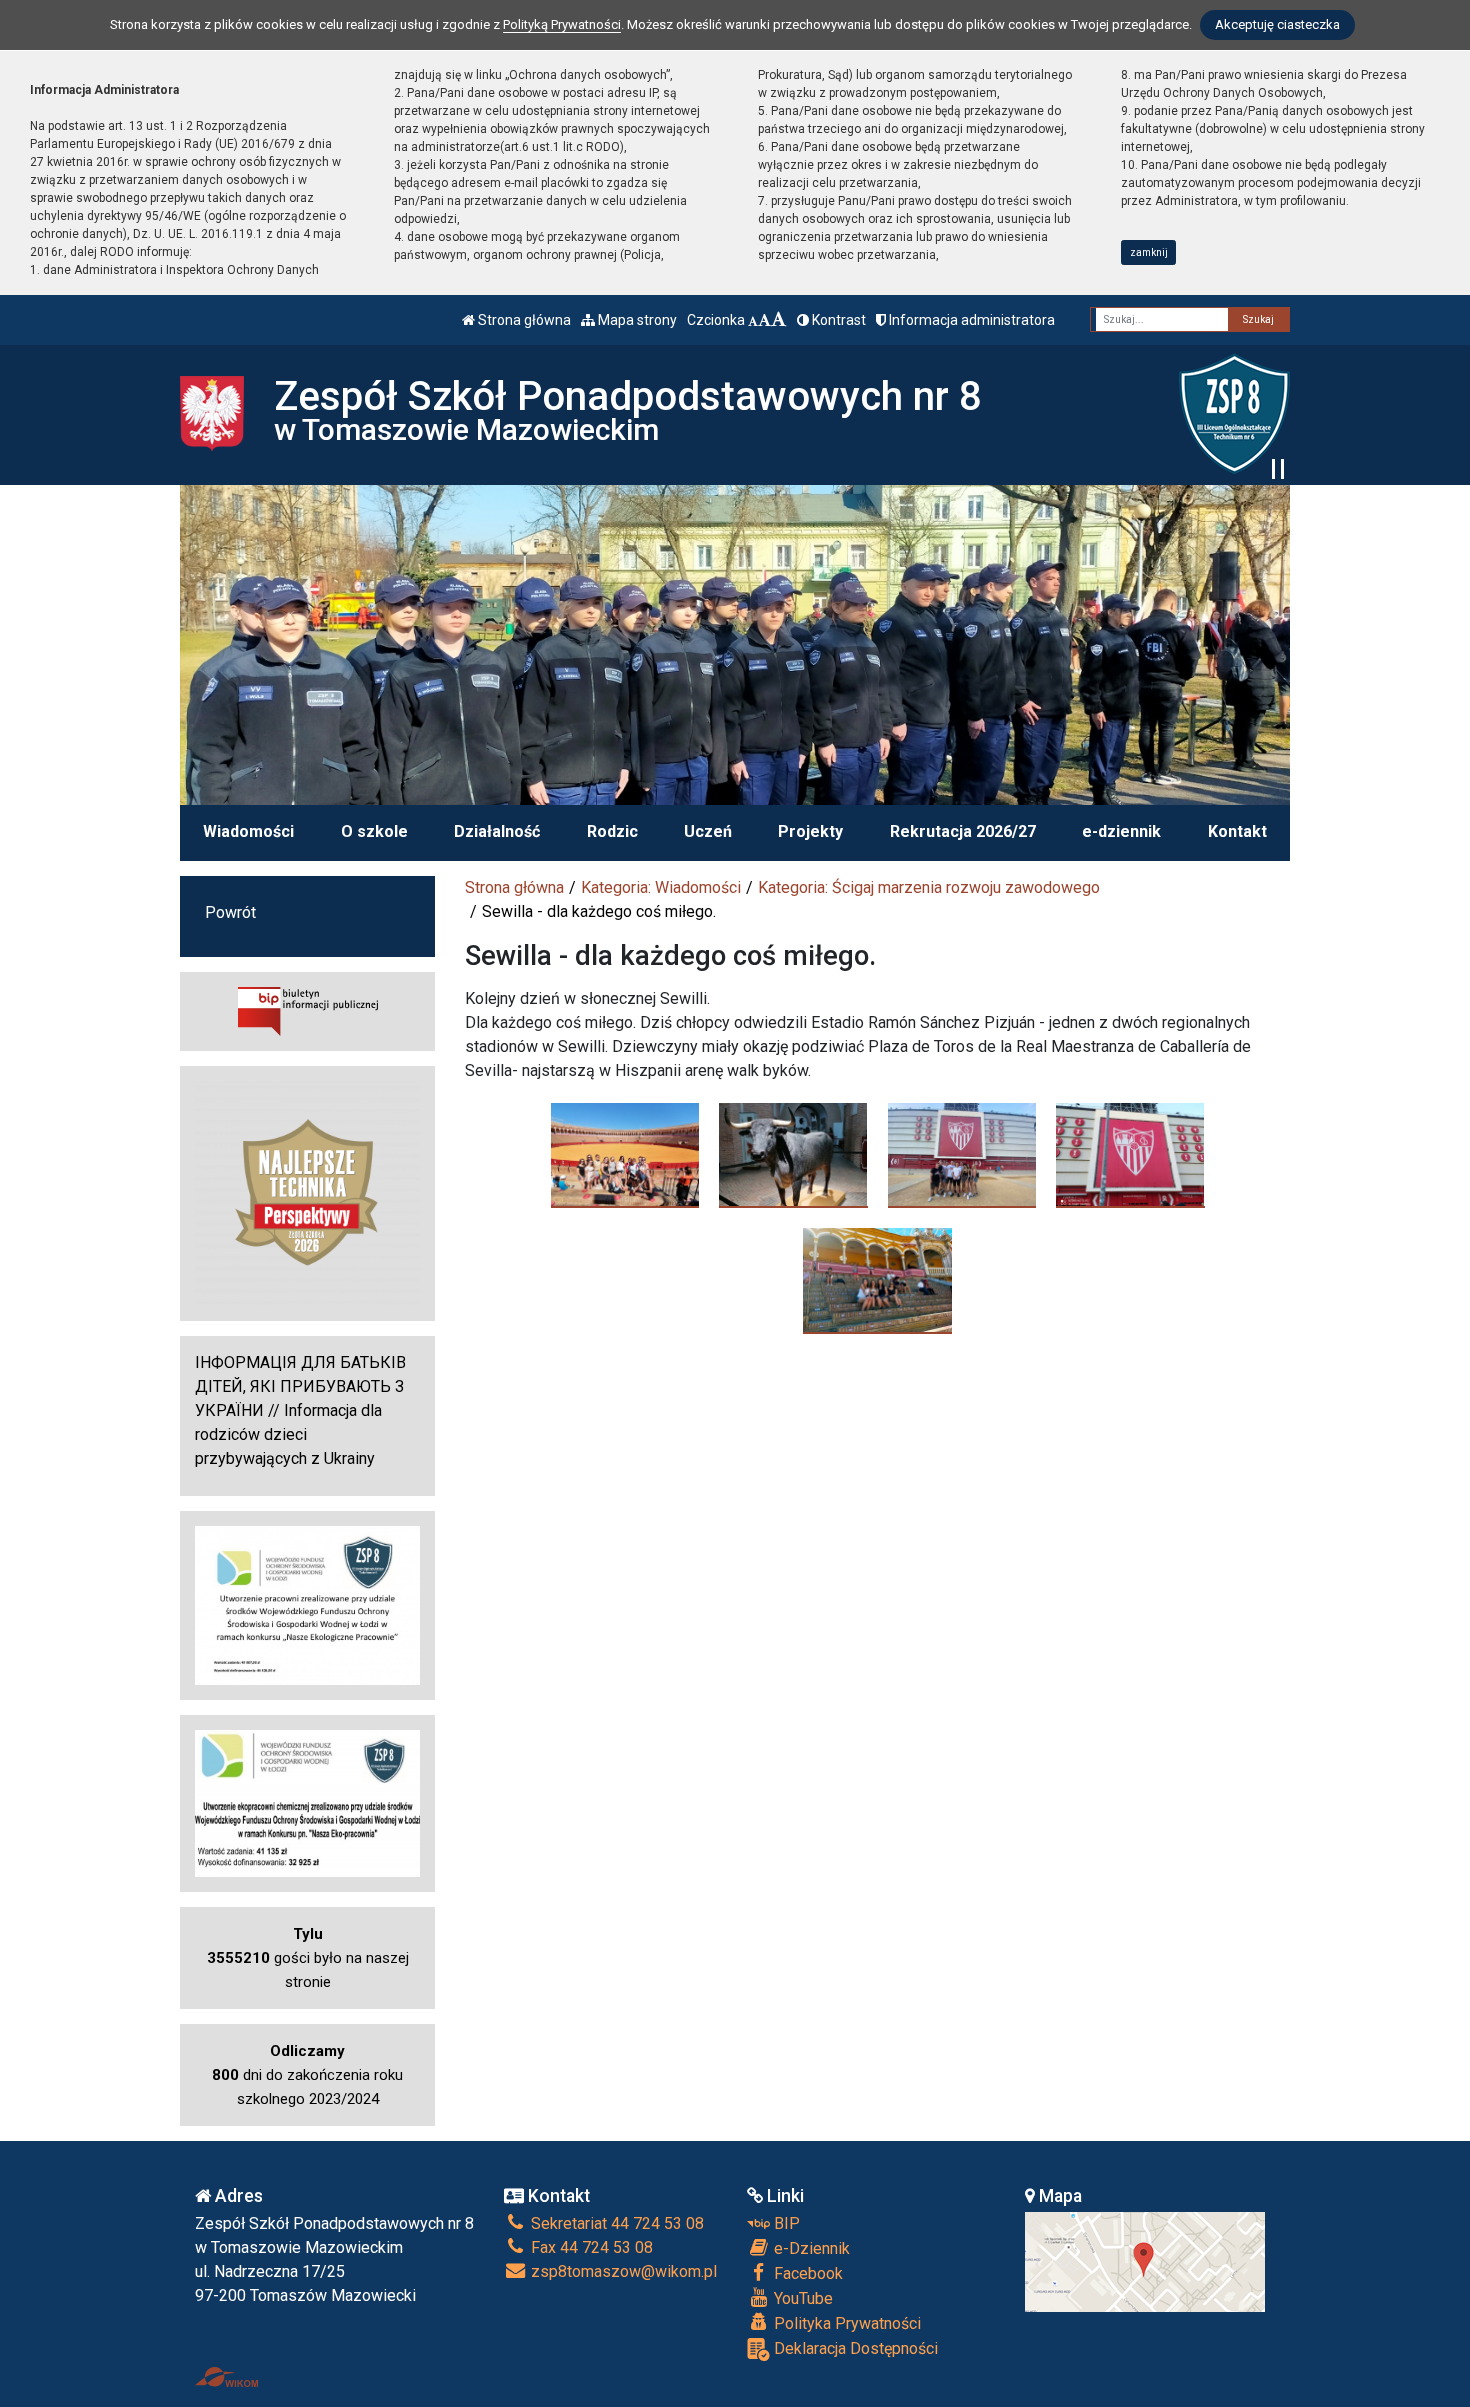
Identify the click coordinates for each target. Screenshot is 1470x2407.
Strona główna (523, 320)
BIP (785, 2223)
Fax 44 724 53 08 (590, 2247)
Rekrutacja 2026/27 (963, 831)
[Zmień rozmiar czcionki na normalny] (753, 320)
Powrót (230, 912)
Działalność (497, 831)
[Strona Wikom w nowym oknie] (226, 2377)
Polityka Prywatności (845, 2323)
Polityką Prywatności (562, 24)
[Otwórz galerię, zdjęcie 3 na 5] (962, 1155)
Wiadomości (248, 831)
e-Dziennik (810, 2248)
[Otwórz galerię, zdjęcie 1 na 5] (625, 1155)
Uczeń (708, 831)
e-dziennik (1121, 831)
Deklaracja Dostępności (854, 2348)
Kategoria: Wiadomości (661, 887)
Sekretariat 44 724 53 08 (615, 2223)
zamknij (1149, 252)
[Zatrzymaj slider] (1278, 469)
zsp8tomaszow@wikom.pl (622, 2271)
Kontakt (1237, 831)
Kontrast (837, 320)
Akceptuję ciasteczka (1277, 24)
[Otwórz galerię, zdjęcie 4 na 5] (1130, 1155)
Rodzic (612, 831)
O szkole (374, 831)
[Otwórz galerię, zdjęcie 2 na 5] (793, 1155)
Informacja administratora (970, 320)
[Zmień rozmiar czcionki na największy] (779, 320)
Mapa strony (636, 320)
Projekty (810, 831)
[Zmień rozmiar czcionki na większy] (764, 320)
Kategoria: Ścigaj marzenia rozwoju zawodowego (929, 887)
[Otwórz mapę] (1145, 2260)
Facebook (806, 2273)
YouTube (801, 2298)
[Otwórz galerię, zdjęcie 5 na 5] (877, 1280)
